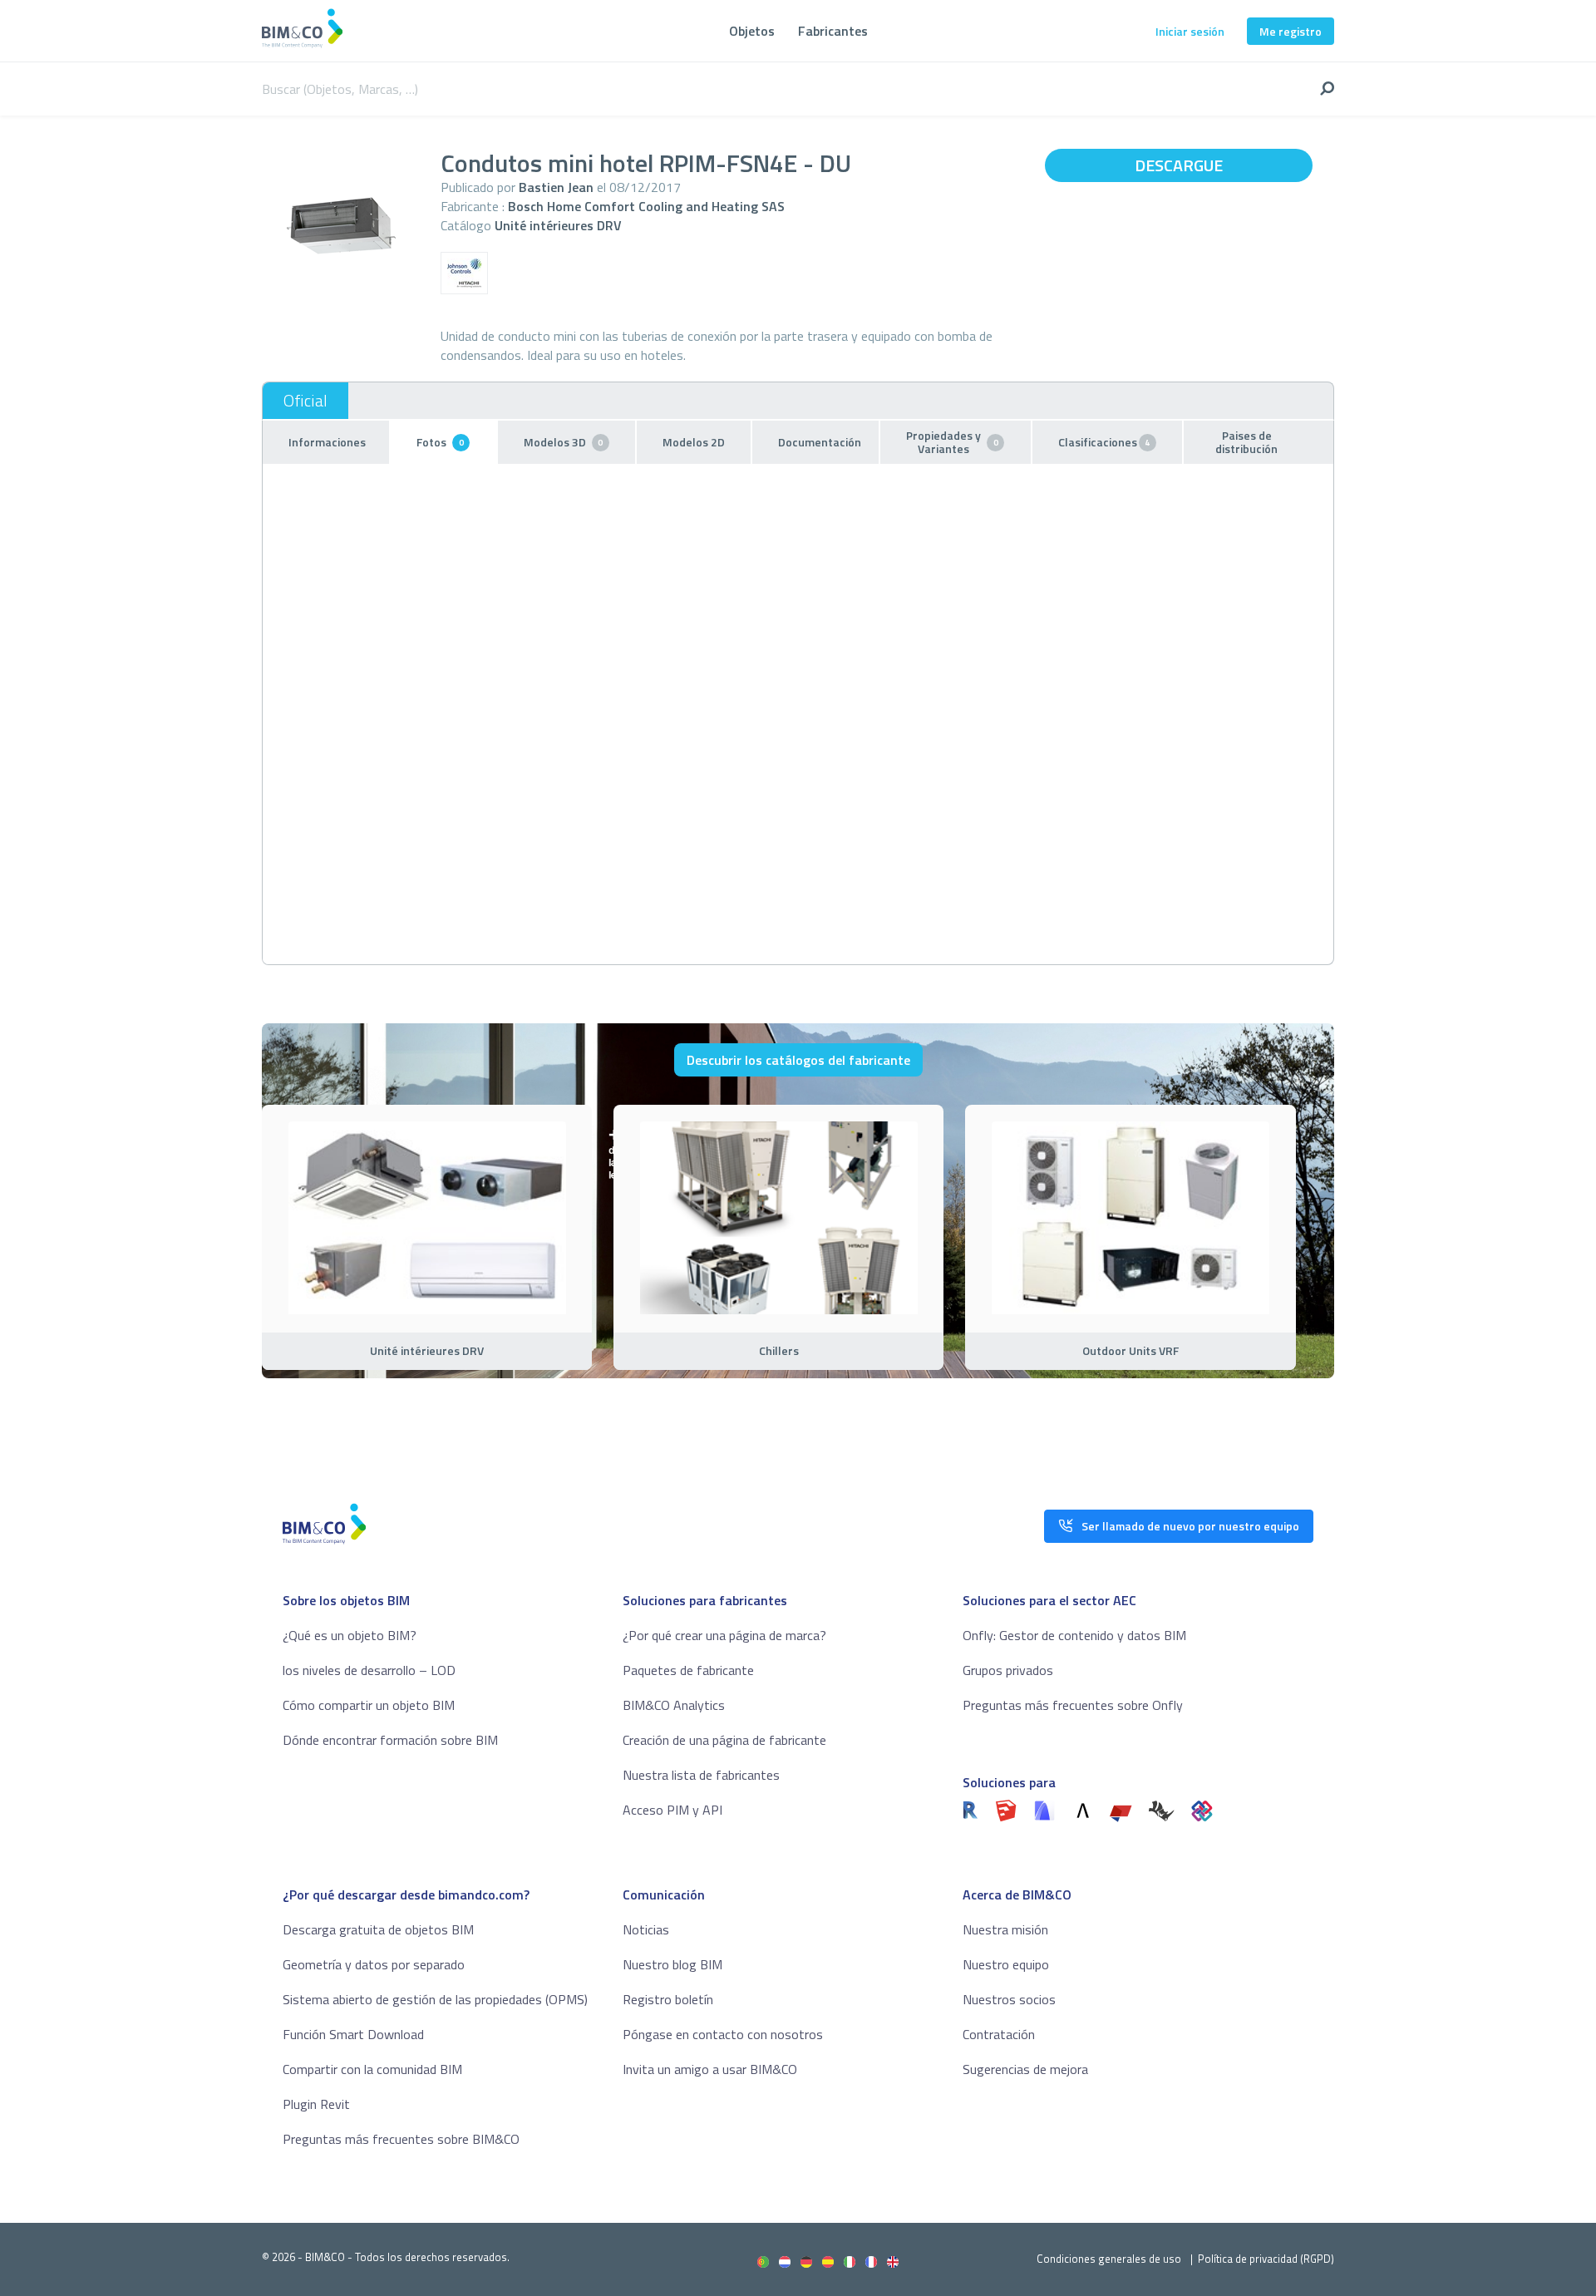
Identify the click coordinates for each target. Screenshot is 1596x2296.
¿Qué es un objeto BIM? (350, 1635)
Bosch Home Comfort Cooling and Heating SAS (646, 206)
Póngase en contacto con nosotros (723, 2034)
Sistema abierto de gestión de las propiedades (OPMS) (435, 1999)
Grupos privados (1008, 1670)
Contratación (999, 2034)
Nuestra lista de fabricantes (701, 1775)
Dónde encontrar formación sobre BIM (390, 1740)
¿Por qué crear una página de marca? (724, 1635)
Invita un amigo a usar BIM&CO (710, 2069)
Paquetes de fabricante (688, 1670)
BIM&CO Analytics (674, 1705)
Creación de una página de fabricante (724, 1740)
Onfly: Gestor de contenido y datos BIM (1074, 1635)
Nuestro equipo (1006, 1964)
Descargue (1179, 165)
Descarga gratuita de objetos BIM (378, 1929)
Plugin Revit (316, 2104)
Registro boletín (668, 1999)
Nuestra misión (1005, 1929)
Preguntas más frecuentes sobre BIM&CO (401, 2139)
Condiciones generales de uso (1109, 2259)
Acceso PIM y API (672, 1810)
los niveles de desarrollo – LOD (369, 1670)
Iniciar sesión (1190, 31)
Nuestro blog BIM (672, 1964)
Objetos (752, 31)
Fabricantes (833, 31)
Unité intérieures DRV (558, 225)
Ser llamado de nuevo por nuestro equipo (1190, 1526)
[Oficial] (305, 401)
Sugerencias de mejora (1025, 2069)
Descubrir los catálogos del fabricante (798, 1060)
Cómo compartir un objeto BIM (369, 1705)
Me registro (1291, 31)
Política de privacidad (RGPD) (1266, 2259)
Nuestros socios (1009, 1999)
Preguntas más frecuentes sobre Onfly (1073, 1705)
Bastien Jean (556, 187)
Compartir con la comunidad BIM (372, 2069)
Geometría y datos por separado (374, 1964)
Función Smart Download (353, 2034)
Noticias (646, 1929)
